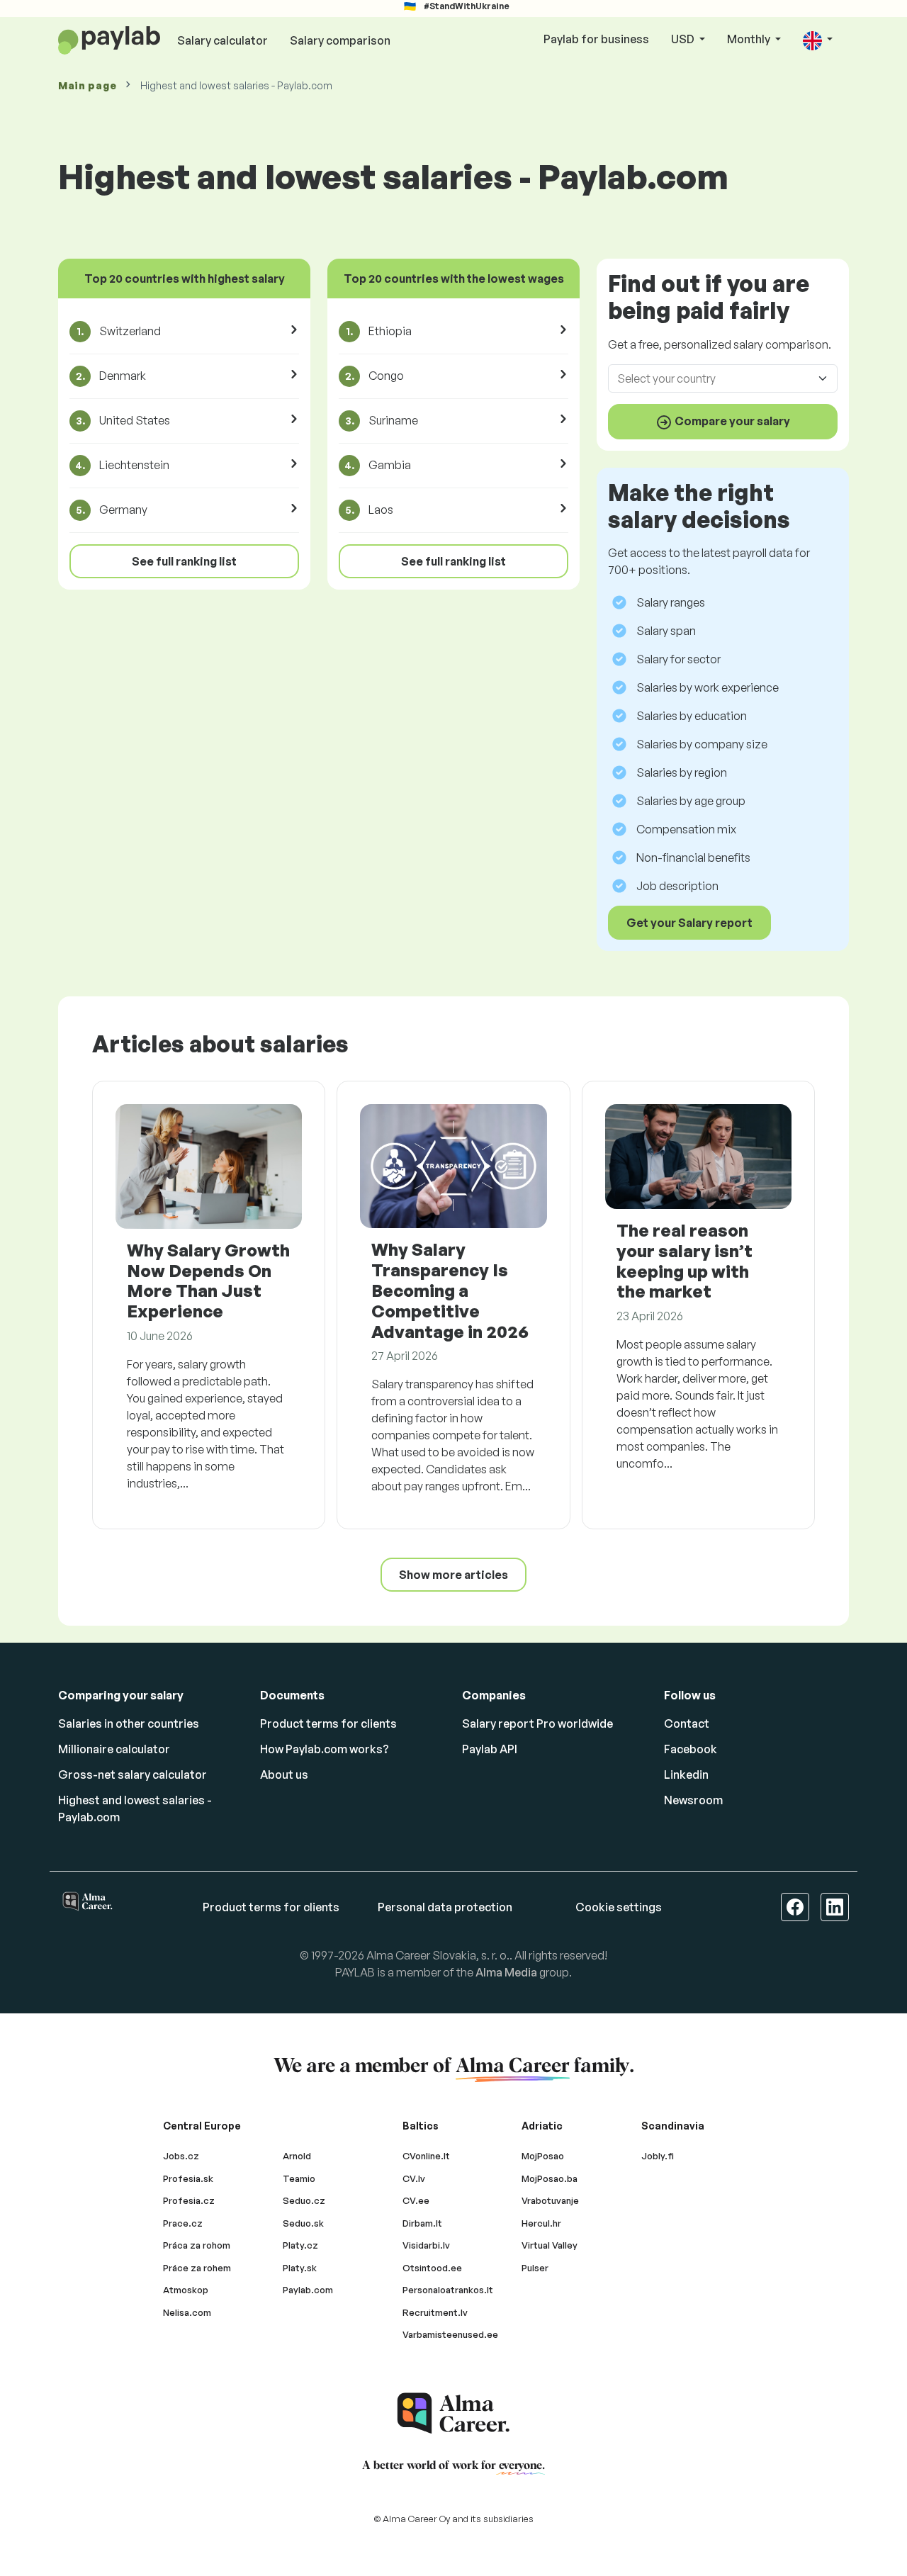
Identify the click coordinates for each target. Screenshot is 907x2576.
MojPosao (543, 2156)
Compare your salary (731, 421)
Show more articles (453, 1575)
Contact (687, 1723)
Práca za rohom (197, 2245)
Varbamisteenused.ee (450, 2334)
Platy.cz (300, 2245)
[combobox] (714, 378)
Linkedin (686, 1774)
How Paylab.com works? (325, 1749)
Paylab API (490, 1749)
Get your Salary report (689, 923)
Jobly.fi (658, 2156)
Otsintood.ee (432, 2268)
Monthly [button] (750, 39)
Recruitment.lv (435, 2312)
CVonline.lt (426, 2156)
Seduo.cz (304, 2200)
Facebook (691, 1749)
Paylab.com (308, 2290)
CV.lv (414, 2178)
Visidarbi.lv (426, 2245)
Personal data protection (445, 1907)
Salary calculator (222, 40)
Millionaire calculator (114, 1749)
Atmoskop (186, 2290)
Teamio (299, 2178)
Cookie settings (619, 1907)
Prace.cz (183, 2223)
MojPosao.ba (550, 2178)
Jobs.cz (181, 2156)
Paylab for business (596, 39)
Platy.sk (300, 2268)
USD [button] (684, 39)
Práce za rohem (197, 2268)
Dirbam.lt (422, 2223)
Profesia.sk (188, 2178)
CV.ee (416, 2200)
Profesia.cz (189, 2200)
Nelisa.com (187, 2312)
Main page (87, 85)
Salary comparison (340, 40)
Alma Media (506, 1972)
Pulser (535, 2268)
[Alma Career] (453, 2413)
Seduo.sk (303, 2223)
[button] (818, 40)
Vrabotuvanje (550, 2200)
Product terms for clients (328, 1723)
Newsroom (693, 1800)
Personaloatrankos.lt (448, 2290)
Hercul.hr (541, 2223)
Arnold (297, 2156)
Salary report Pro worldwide (537, 1723)
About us (284, 1774)
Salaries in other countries (129, 1723)
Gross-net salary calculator (133, 1774)
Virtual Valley (550, 2245)
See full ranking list (184, 561)
